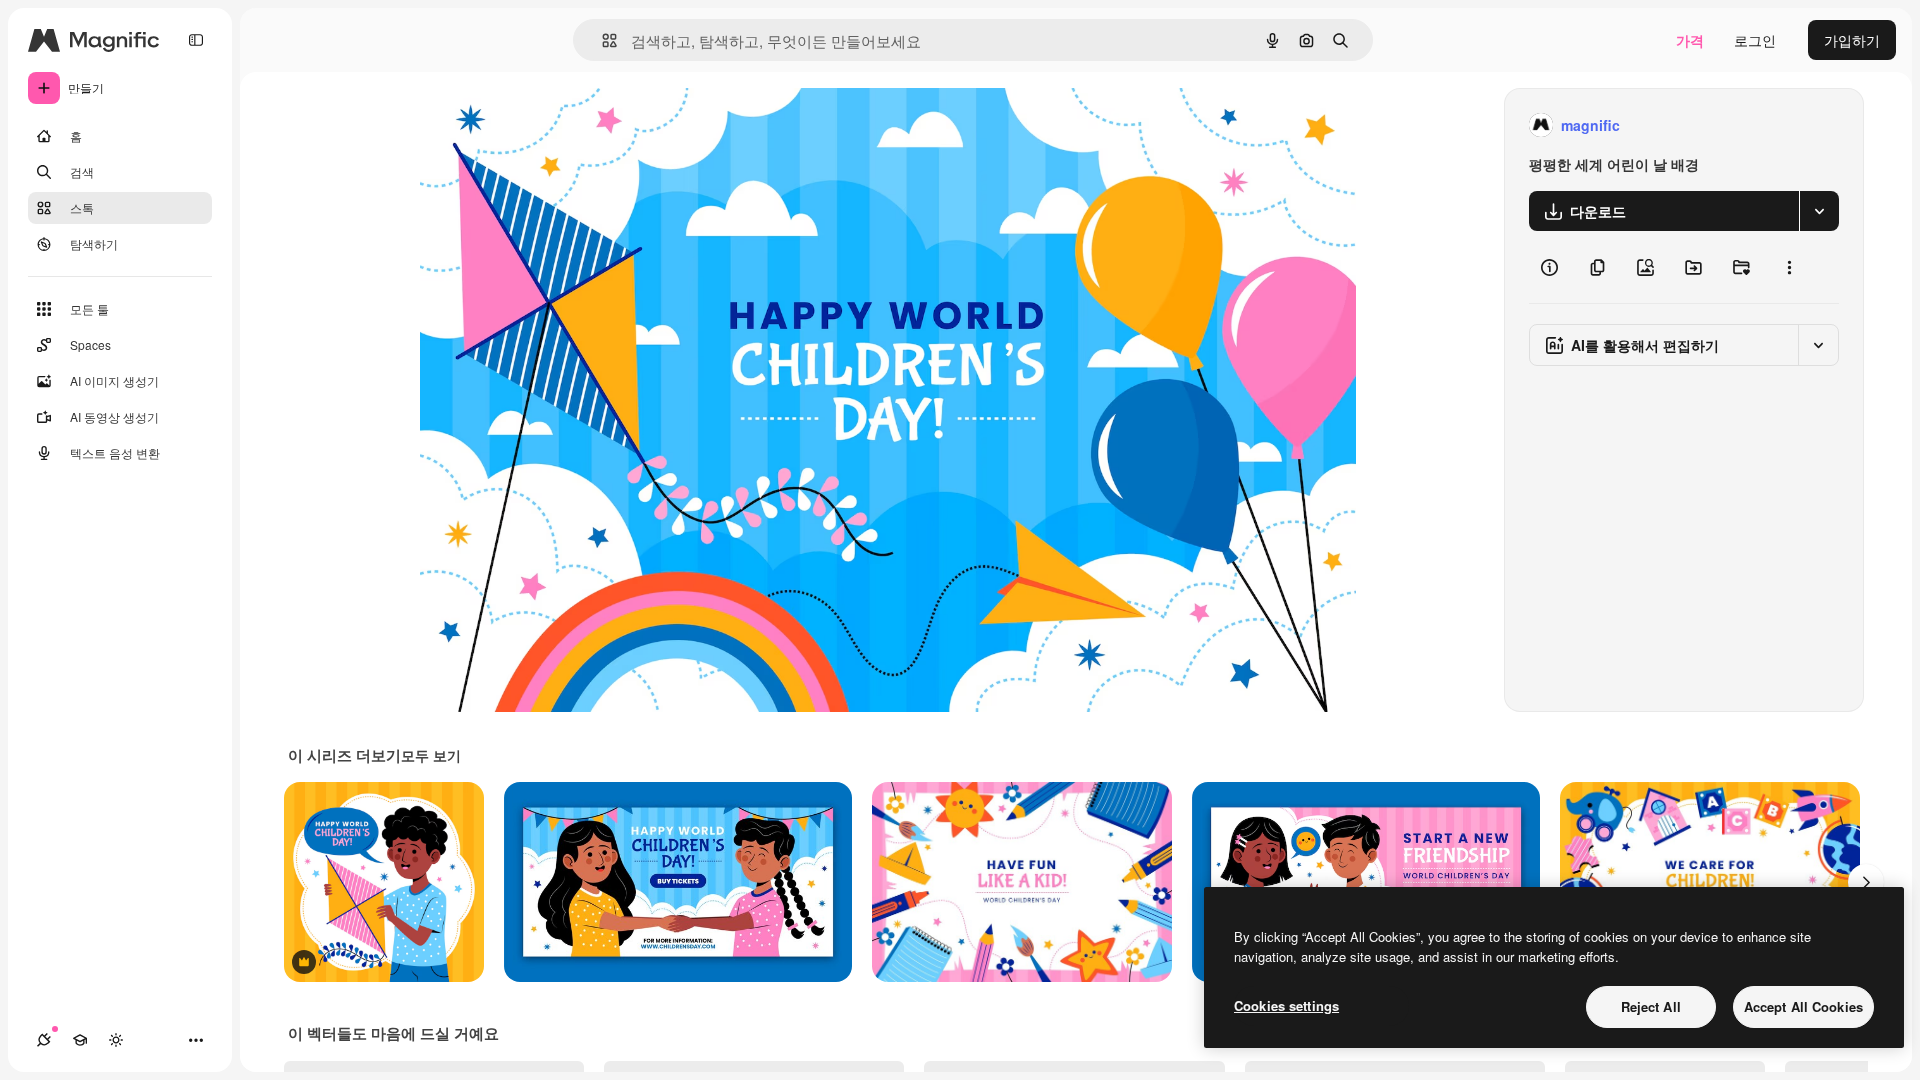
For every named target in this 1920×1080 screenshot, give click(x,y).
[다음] (1866, 882)
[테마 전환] (116, 1040)
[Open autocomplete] (601, 40)
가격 (1690, 40)
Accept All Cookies (1803, 1006)
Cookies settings (1286, 1005)
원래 (535, 125)
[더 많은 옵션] (1789, 267)
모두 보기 (431, 755)
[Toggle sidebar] (196, 40)
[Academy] (80, 1040)
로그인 (1755, 40)
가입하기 (1852, 40)
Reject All (1651, 1006)
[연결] (44, 1040)
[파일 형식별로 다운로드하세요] (1819, 211)
